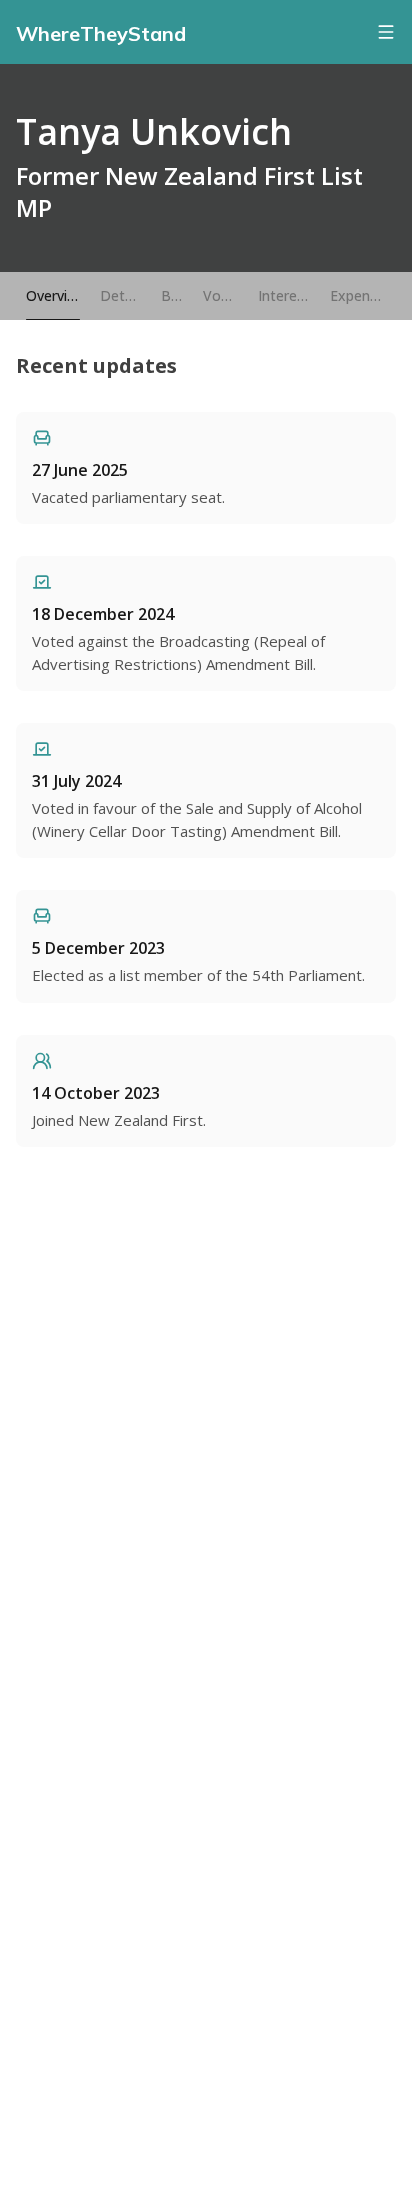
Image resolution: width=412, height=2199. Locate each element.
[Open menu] (386, 32)
